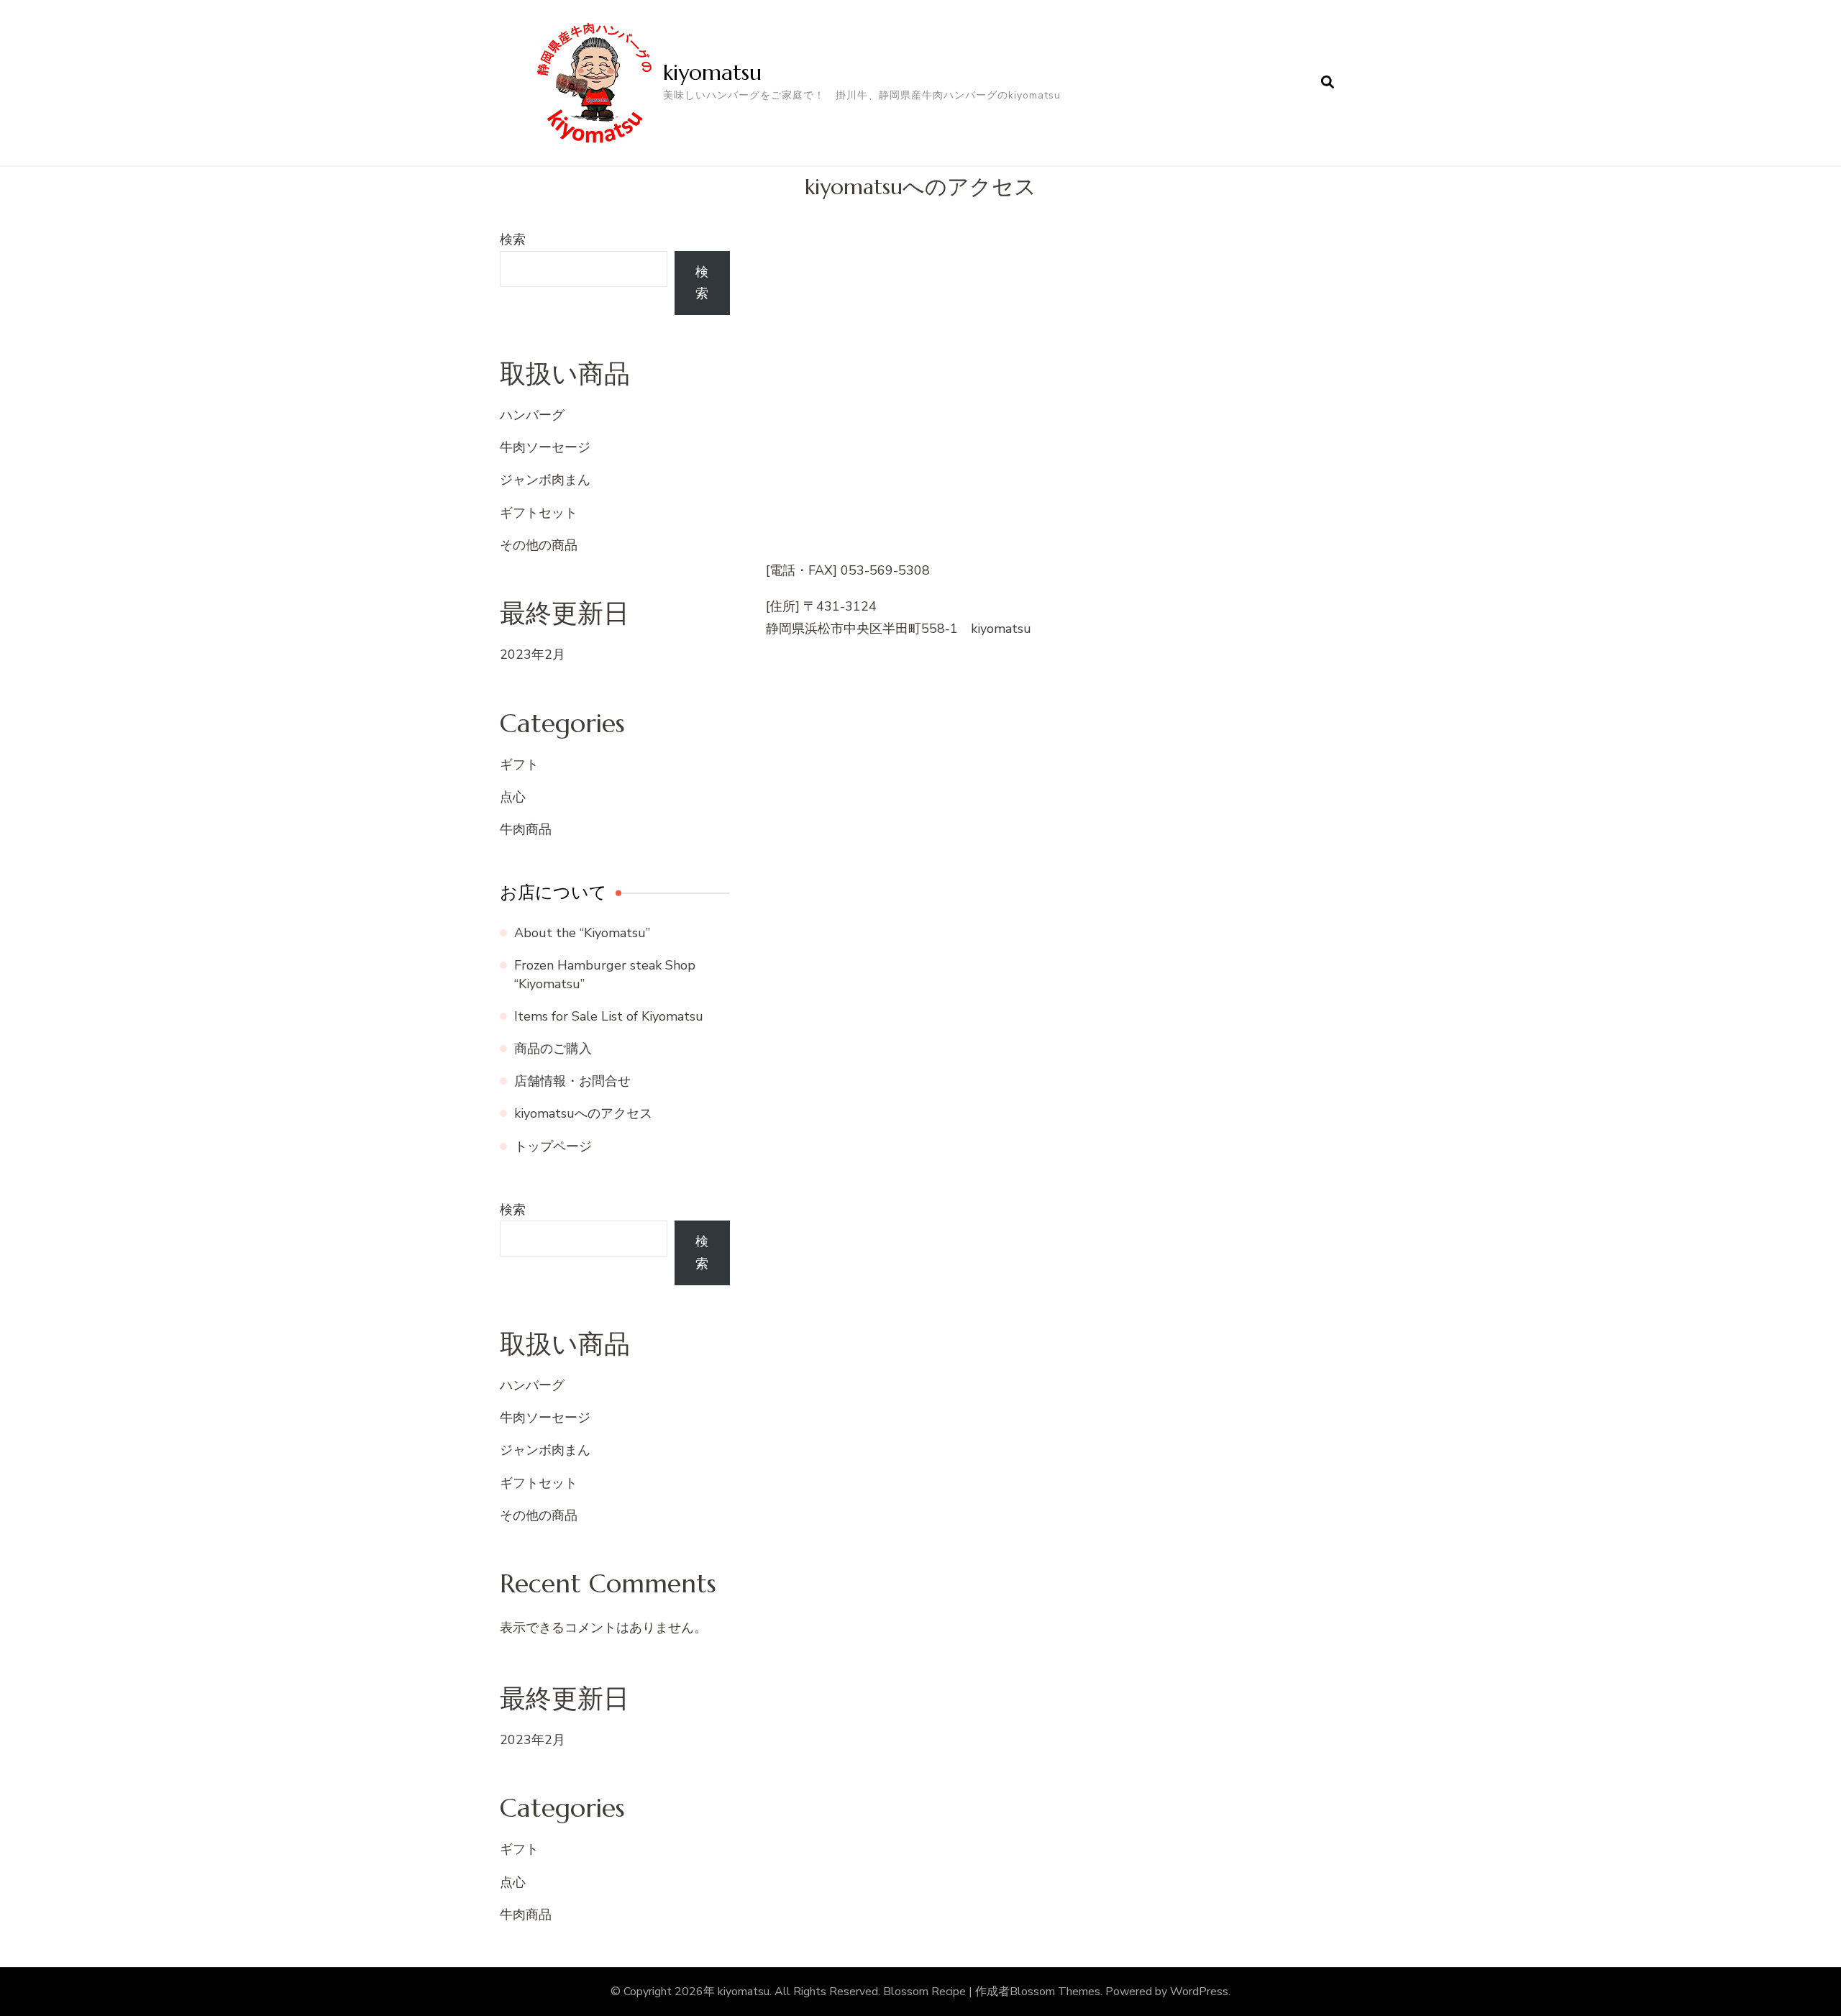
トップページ (553, 1146)
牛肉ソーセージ (545, 447)
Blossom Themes (1055, 1992)
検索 (513, 240)
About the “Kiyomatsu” (582, 933)
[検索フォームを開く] (1328, 83)
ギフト (519, 765)
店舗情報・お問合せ (572, 1081)
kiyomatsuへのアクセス (583, 1113)
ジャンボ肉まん (545, 480)
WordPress (1199, 1992)
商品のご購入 (553, 1049)
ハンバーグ (532, 415)
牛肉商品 (526, 829)
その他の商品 (539, 545)
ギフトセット (539, 513)
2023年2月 (533, 654)
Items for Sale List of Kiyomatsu (609, 1016)
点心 (513, 797)
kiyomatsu (712, 72)
